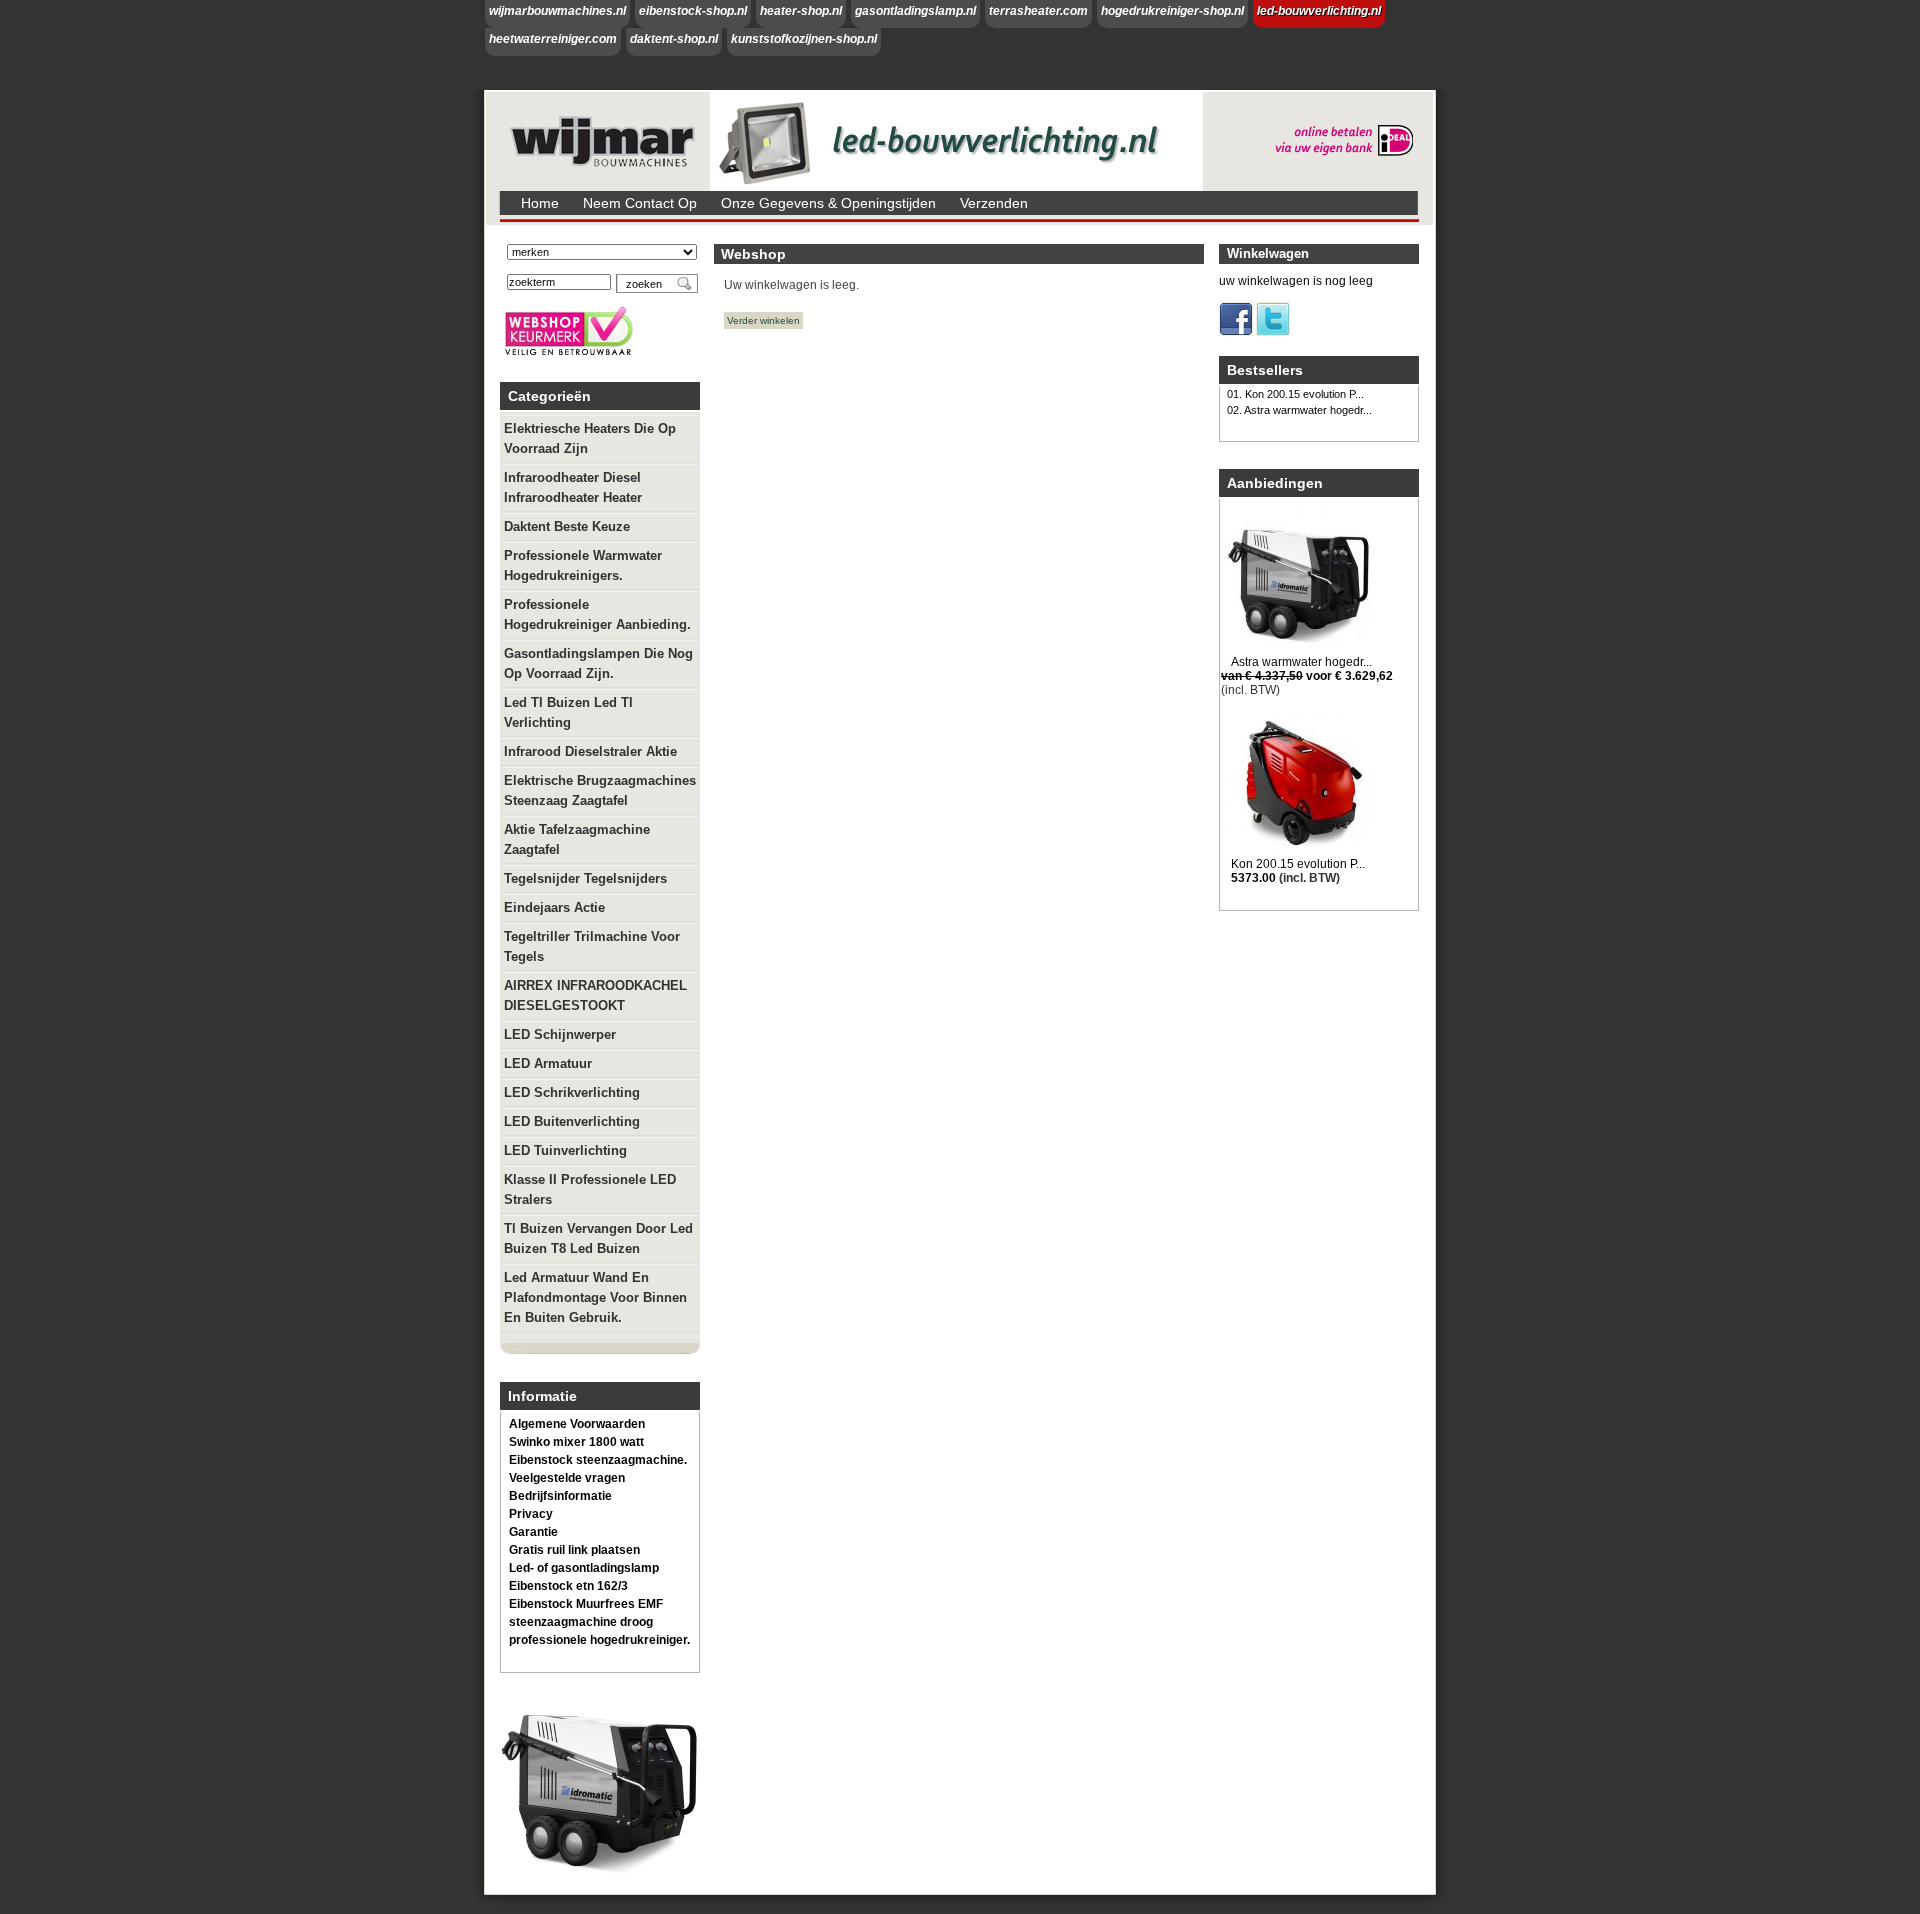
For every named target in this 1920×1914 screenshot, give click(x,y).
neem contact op (640, 203)
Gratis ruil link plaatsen (574, 1550)
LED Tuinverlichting (565, 1150)
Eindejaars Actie (554, 907)
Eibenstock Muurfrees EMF (586, 1604)
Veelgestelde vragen (567, 1478)
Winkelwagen (1268, 253)
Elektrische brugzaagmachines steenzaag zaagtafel (600, 790)
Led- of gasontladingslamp (584, 1568)
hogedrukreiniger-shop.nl (1172, 11)
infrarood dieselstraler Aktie (590, 751)
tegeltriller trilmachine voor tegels (592, 946)
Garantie (533, 1532)
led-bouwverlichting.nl (1319, 11)
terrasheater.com (1038, 11)
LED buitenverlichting (572, 1121)
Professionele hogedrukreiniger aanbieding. (597, 614)
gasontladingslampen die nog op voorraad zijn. (598, 663)
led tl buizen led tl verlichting (568, 712)
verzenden (994, 203)
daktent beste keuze (567, 526)
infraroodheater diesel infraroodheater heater (573, 487)
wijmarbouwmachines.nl (557, 11)
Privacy (531, 1514)
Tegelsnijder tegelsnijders (585, 878)
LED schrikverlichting (572, 1092)
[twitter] (1273, 332)
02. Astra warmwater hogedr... (1299, 410)
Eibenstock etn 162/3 (568, 1586)
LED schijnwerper (560, 1034)
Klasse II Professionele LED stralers (590, 1189)
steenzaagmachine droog (581, 1622)
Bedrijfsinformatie (560, 1496)
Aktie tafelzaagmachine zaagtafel (577, 839)
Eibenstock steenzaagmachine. (598, 1460)
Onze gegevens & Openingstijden (828, 203)
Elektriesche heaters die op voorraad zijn (590, 438)
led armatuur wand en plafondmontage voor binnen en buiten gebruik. (595, 1297)
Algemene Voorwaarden (577, 1424)
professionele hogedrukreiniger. (599, 1640)
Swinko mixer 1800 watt (576, 1442)
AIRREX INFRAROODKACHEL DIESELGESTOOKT (595, 995)
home (540, 203)
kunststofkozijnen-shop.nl (804, 39)
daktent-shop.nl (674, 39)
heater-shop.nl (801, 11)
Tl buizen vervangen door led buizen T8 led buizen (598, 1238)
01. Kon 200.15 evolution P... (1295, 394)
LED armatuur (548, 1063)
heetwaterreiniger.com (553, 39)
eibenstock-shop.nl (693, 11)
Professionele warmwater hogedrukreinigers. (583, 565)
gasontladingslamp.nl (915, 11)
